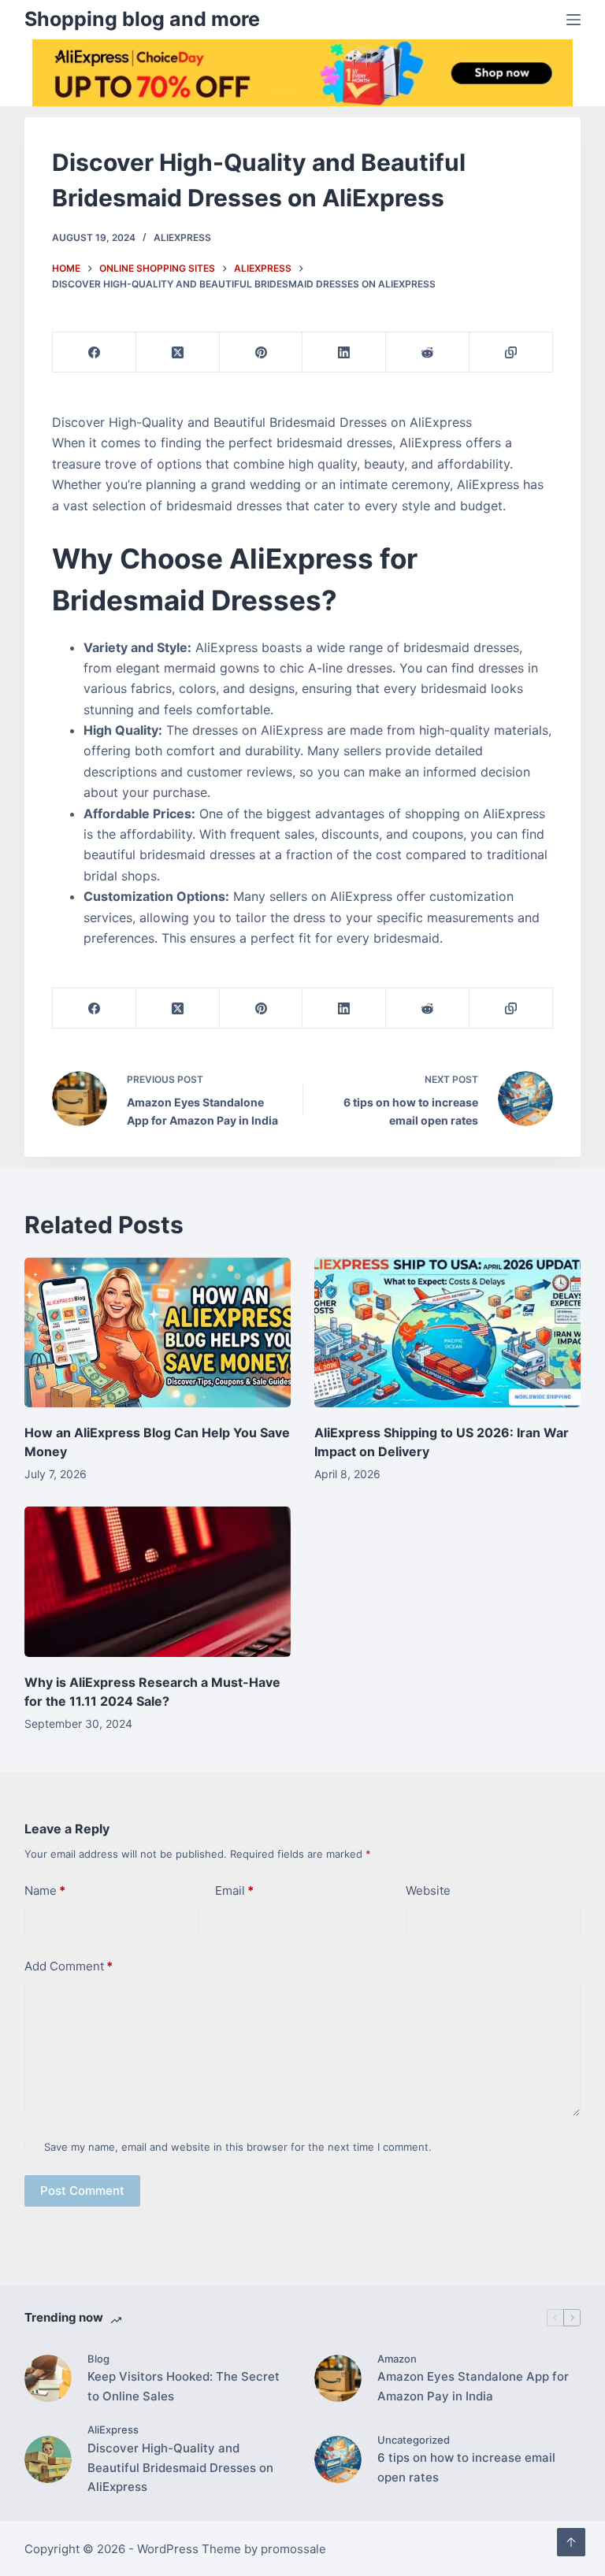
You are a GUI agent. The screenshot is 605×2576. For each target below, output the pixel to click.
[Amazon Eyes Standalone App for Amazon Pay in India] (338, 2378)
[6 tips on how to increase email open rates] (338, 2459)
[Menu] (573, 20)
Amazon (397, 2359)
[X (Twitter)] (178, 352)
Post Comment (82, 2191)
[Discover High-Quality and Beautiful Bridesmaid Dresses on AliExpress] (48, 2459)
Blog (98, 2359)
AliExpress (182, 237)
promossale (293, 2549)
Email (234, 1890)
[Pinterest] (262, 352)
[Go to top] (571, 2542)
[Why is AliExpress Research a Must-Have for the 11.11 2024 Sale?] (158, 1581)
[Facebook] (95, 352)
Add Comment (69, 1966)
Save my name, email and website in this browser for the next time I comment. (238, 2147)
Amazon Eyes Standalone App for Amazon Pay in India (473, 2386)
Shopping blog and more (142, 19)
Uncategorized (414, 2440)
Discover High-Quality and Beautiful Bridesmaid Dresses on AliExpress (180, 2468)
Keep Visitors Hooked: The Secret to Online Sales (184, 2386)
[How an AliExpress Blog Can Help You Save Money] (158, 1332)
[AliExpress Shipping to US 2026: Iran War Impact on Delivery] (447, 1332)
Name (45, 1890)
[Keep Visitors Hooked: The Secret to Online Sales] (48, 2378)
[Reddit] (428, 352)
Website (428, 1890)
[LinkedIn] (344, 352)
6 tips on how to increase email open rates (466, 2467)
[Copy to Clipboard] (511, 352)
